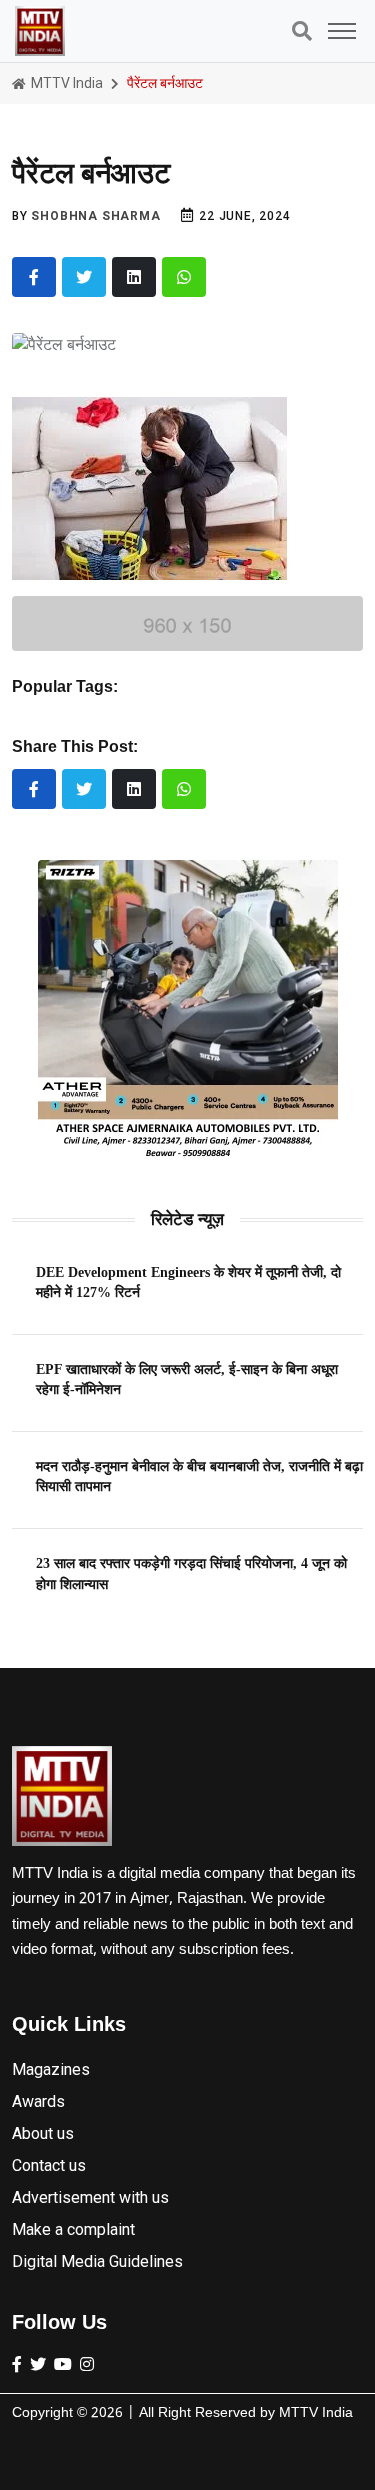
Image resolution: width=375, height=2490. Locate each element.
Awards (38, 2101)
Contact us (49, 2165)
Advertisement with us (90, 2197)
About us (43, 2133)
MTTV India (65, 83)
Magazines (51, 2069)
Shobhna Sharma (95, 216)
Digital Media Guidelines (97, 2261)
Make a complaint (73, 2229)
